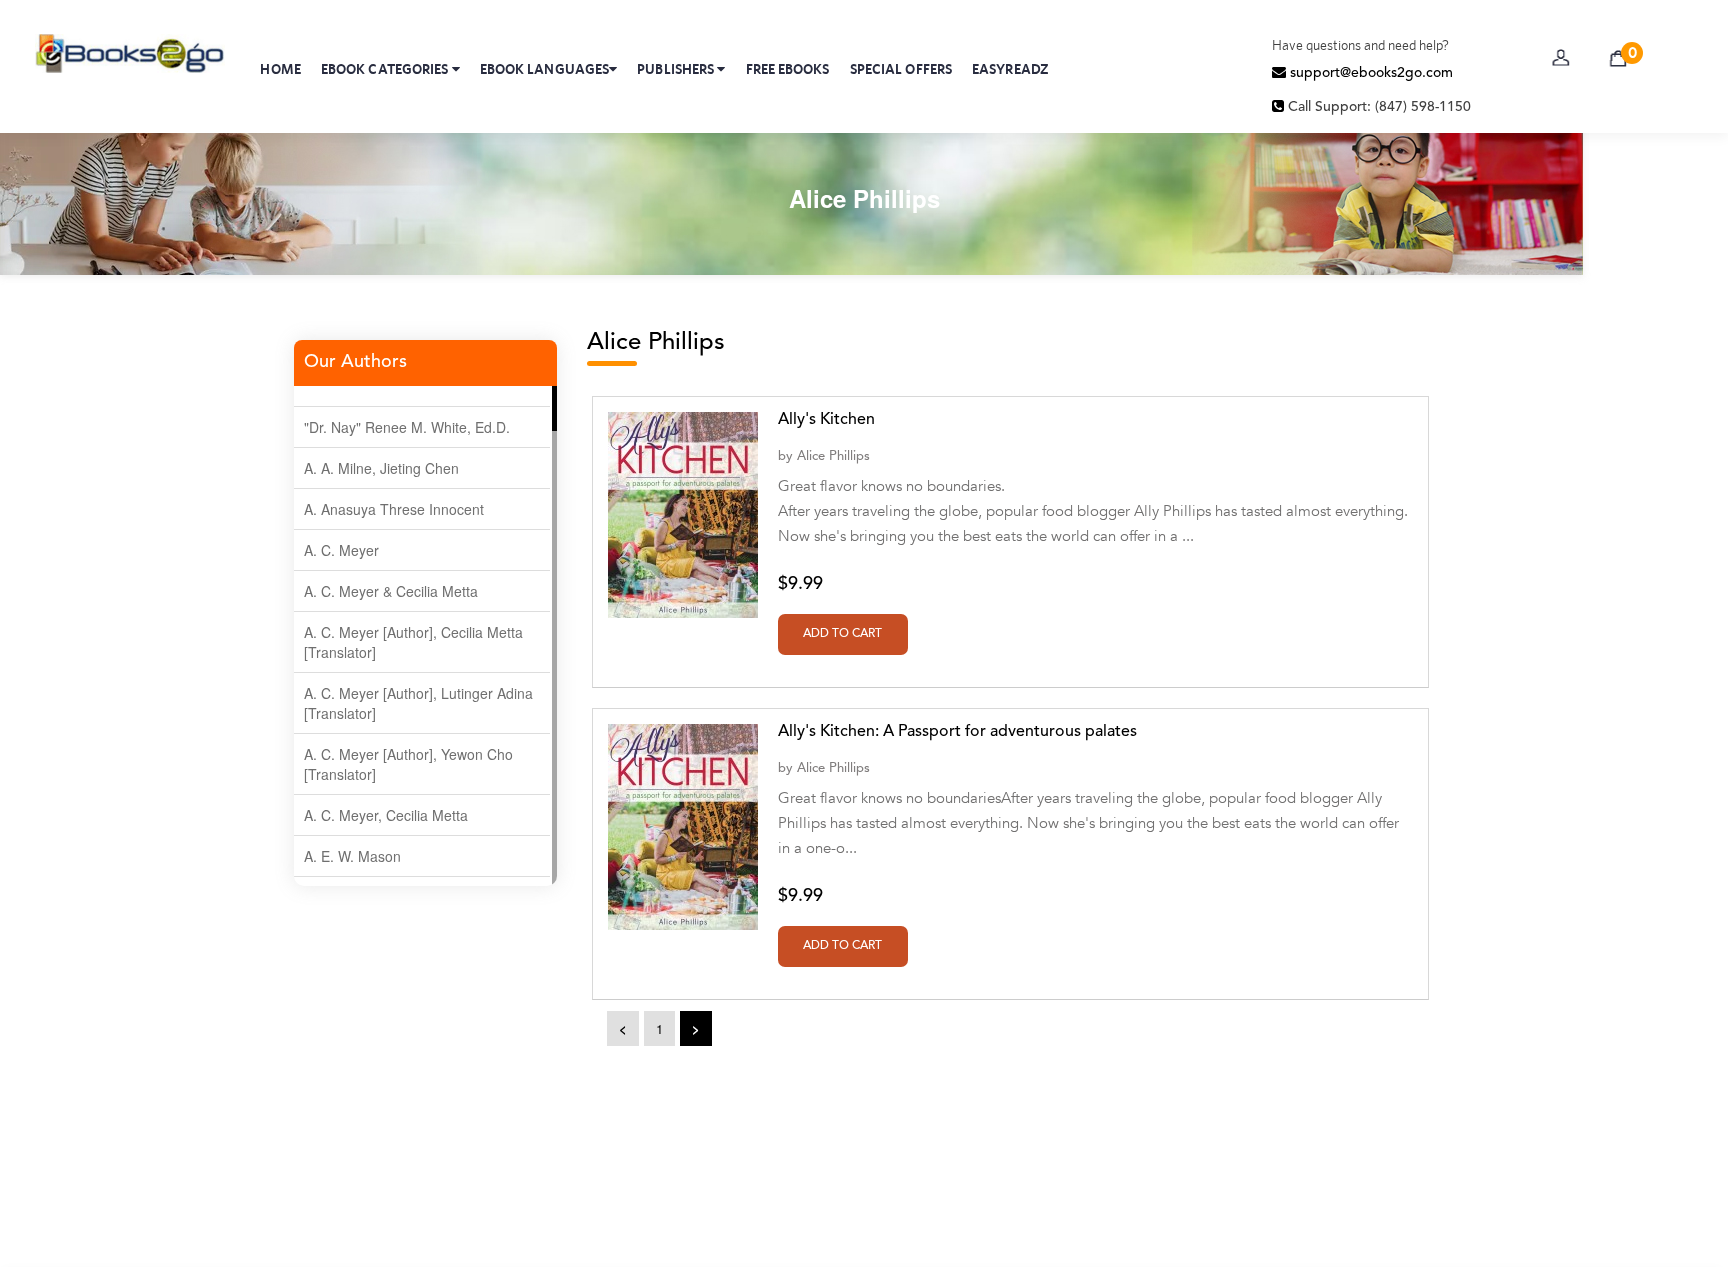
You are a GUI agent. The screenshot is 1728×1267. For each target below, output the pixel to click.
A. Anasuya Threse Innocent (394, 509)
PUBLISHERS (677, 69)
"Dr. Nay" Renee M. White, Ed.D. (407, 427)
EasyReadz (1010, 69)
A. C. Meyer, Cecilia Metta (386, 815)
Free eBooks (788, 69)
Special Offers (901, 69)
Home (280, 69)
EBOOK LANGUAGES (545, 69)
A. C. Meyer (341, 550)
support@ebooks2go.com (1369, 73)
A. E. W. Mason (352, 856)
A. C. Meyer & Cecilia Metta (391, 591)
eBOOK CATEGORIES (386, 69)
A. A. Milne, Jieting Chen (381, 468)
